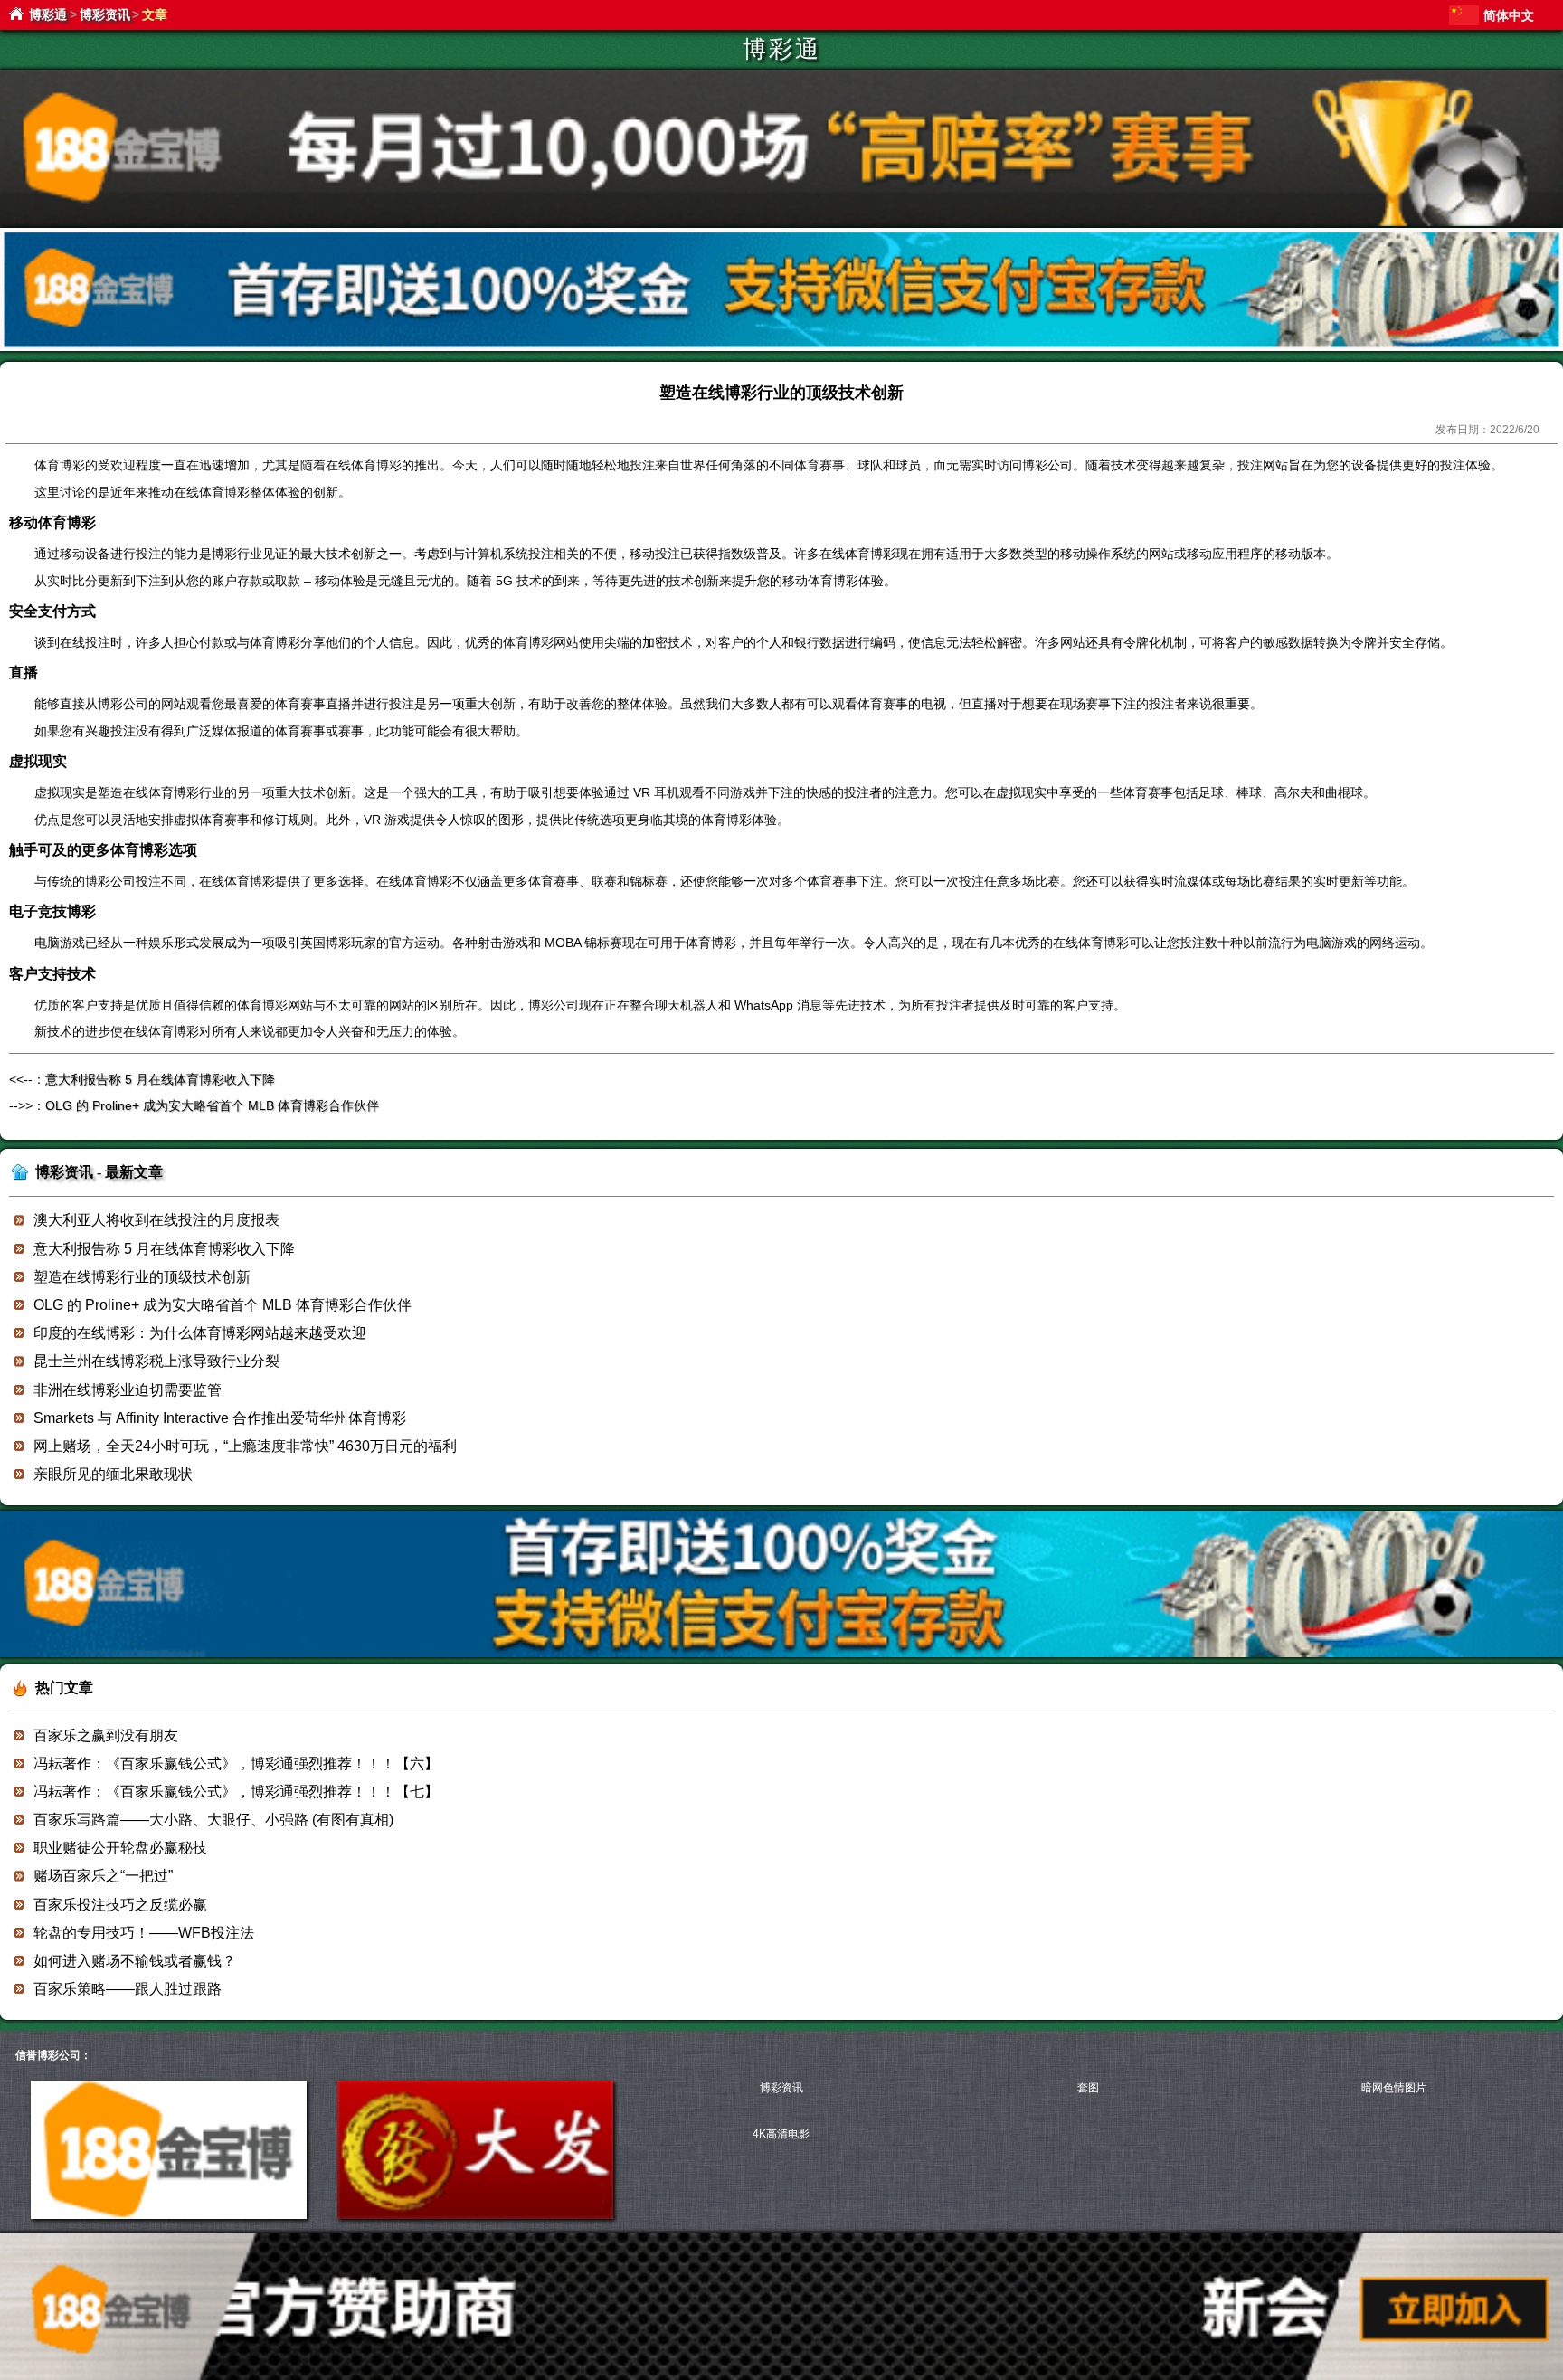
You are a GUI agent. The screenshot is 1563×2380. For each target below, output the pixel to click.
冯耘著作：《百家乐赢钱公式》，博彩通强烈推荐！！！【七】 (236, 1792)
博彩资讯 (105, 14)
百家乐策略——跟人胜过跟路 (128, 1989)
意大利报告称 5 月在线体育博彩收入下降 (160, 1079)
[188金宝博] (169, 2215)
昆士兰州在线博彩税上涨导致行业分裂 (156, 1361)
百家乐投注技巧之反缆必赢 (120, 1905)
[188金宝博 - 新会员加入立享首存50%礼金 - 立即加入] (781, 1654)
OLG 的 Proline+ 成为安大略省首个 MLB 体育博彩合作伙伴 (212, 1105)
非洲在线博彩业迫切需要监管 (128, 1390)
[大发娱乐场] (475, 2215)
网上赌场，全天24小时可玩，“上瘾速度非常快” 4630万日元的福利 (245, 1446)
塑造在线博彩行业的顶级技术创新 (142, 1277)
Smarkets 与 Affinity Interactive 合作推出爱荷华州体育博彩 (220, 1418)
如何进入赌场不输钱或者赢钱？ (135, 1961)
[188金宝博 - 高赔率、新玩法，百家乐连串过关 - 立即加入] (781, 348)
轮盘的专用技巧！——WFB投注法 (144, 1933)
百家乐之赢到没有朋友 (106, 1735)
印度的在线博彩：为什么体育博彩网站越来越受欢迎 (200, 1333)
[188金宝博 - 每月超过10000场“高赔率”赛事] (781, 223)
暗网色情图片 (1394, 2088)
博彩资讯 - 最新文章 (99, 1172)
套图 (1088, 2088)
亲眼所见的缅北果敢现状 (113, 1474)
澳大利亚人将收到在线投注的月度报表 (156, 1220)
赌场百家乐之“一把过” (103, 1876)
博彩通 (48, 14)
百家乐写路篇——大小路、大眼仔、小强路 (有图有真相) (213, 1820)
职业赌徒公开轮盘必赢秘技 (120, 1848)
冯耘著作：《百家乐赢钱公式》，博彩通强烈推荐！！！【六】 (236, 1764)
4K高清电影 (781, 2134)
